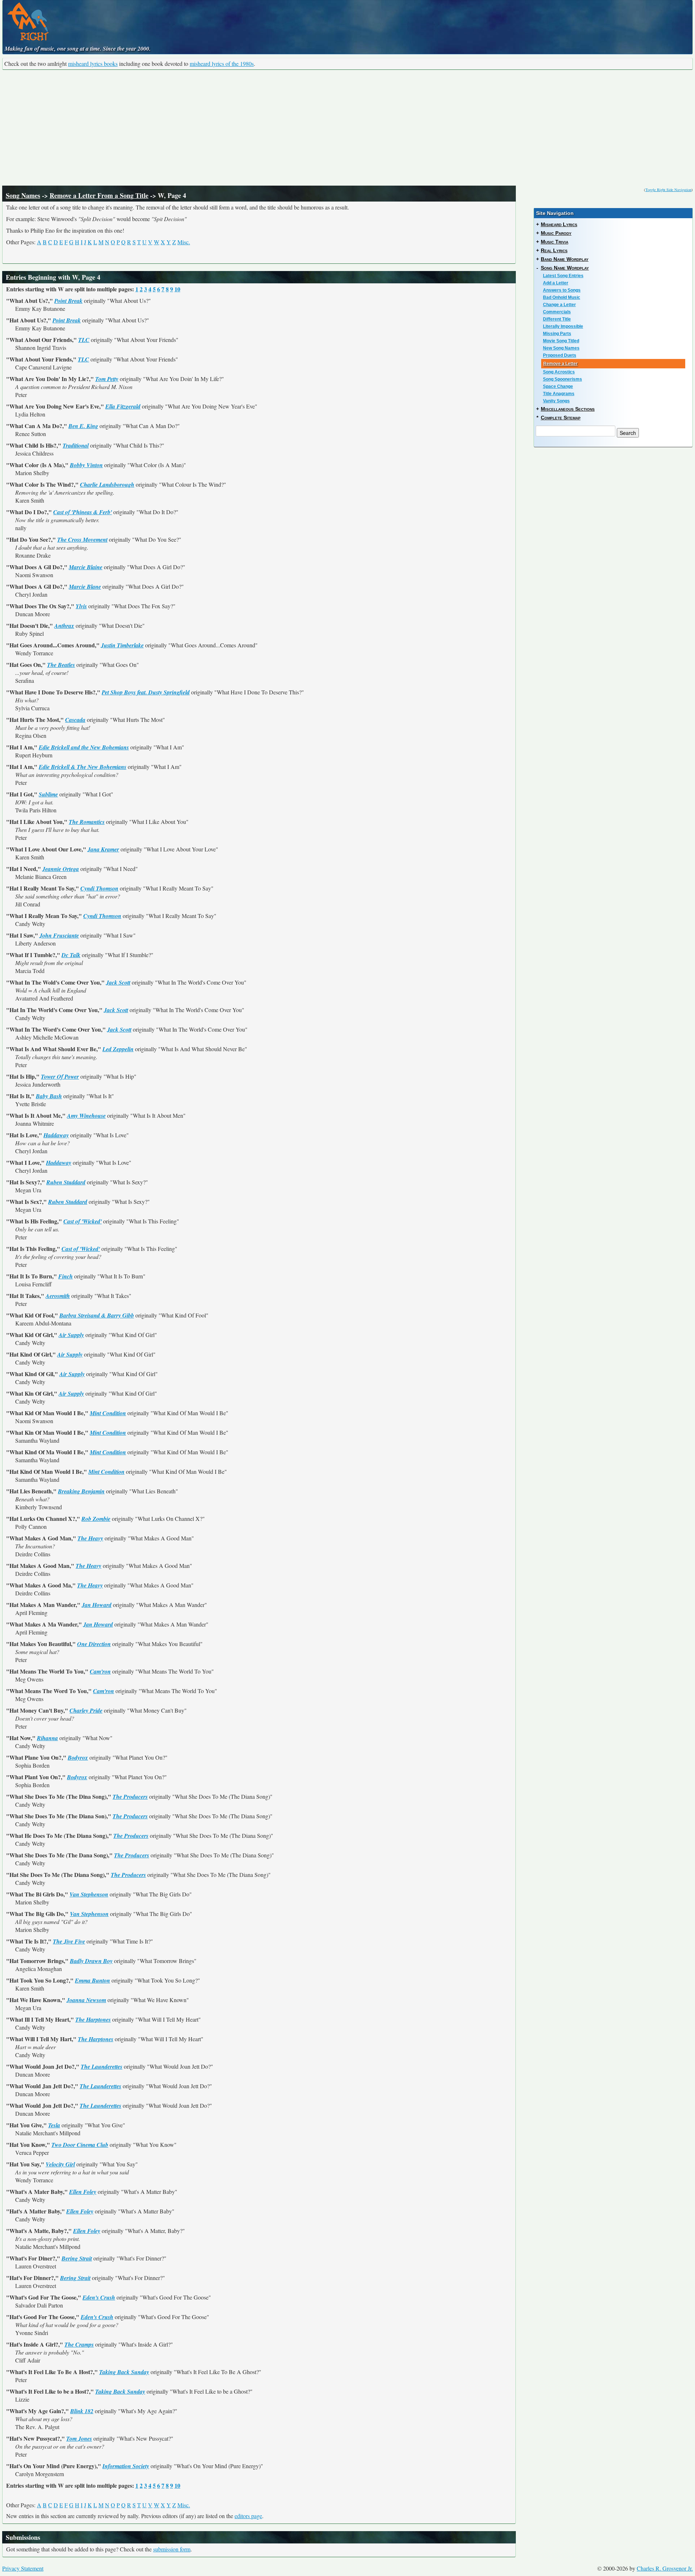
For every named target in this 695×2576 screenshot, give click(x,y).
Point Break (68, 301)
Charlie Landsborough (107, 485)
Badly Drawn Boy (91, 1961)
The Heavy (90, 1538)
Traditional (76, 445)
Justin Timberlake (122, 645)
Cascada (75, 720)
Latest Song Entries (563, 276)
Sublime (48, 794)
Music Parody (556, 233)
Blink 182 (82, 2411)
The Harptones (93, 2019)
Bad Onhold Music (562, 297)
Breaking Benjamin (81, 1491)
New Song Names (561, 348)
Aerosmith (58, 1296)
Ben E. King (83, 426)
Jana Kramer (103, 849)
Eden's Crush (99, 2297)
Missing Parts (557, 334)
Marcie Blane (85, 587)
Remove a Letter (561, 364)
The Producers (130, 1797)
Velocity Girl (60, 2164)
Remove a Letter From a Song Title (99, 195)
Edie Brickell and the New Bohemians (84, 747)
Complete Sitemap (561, 418)
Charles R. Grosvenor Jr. (665, 2568)
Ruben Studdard (66, 1182)
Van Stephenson (89, 1894)
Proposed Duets (560, 355)
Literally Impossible (563, 326)
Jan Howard (97, 1605)
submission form (172, 2549)
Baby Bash (49, 1096)
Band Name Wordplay (565, 259)
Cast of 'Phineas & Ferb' (83, 512)
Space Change (558, 386)
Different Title (557, 319)
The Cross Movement (82, 540)
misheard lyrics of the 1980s (222, 64)
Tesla (54, 2125)
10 (177, 289)
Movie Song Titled (561, 341)
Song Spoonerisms (563, 379)
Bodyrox (78, 1757)
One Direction (94, 1644)
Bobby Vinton (86, 465)
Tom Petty (107, 379)
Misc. (184, 242)
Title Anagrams (559, 394)
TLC (84, 340)
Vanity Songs (556, 401)
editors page (248, 2516)
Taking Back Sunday (124, 2372)
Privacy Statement (23, 2568)
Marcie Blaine (86, 567)
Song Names (23, 195)
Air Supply (71, 1335)
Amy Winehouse (86, 1116)
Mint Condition (108, 1413)
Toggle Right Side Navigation (668, 190)
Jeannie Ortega (61, 869)
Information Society (126, 2466)
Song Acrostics (559, 372)
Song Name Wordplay (565, 268)
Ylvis (81, 606)
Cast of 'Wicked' (83, 1221)
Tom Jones (79, 2438)
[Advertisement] (347, 128)
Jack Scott (118, 982)
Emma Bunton (92, 1980)
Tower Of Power (60, 1076)
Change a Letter (559, 305)
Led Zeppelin (118, 1049)
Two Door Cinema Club (80, 2145)
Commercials (557, 312)
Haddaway (56, 1135)
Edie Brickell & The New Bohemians (83, 767)
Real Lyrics (554, 250)
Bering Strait (77, 2258)
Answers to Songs (562, 290)
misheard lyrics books (93, 64)
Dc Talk (71, 955)
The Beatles (61, 665)
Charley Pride (86, 1710)
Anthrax (64, 626)
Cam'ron (100, 1671)
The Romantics (87, 822)
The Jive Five (69, 1941)
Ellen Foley (83, 2192)
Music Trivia (555, 242)
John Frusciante (59, 935)
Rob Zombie (96, 1519)
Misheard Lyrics (559, 224)
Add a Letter (556, 283)
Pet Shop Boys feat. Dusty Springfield (146, 692)
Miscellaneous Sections (568, 409)
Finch (66, 1276)
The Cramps (79, 2344)
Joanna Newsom (86, 2000)
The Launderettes (102, 2067)
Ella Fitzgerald (123, 406)
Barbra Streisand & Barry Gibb (97, 1315)
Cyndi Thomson (99, 888)
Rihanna (47, 1738)
